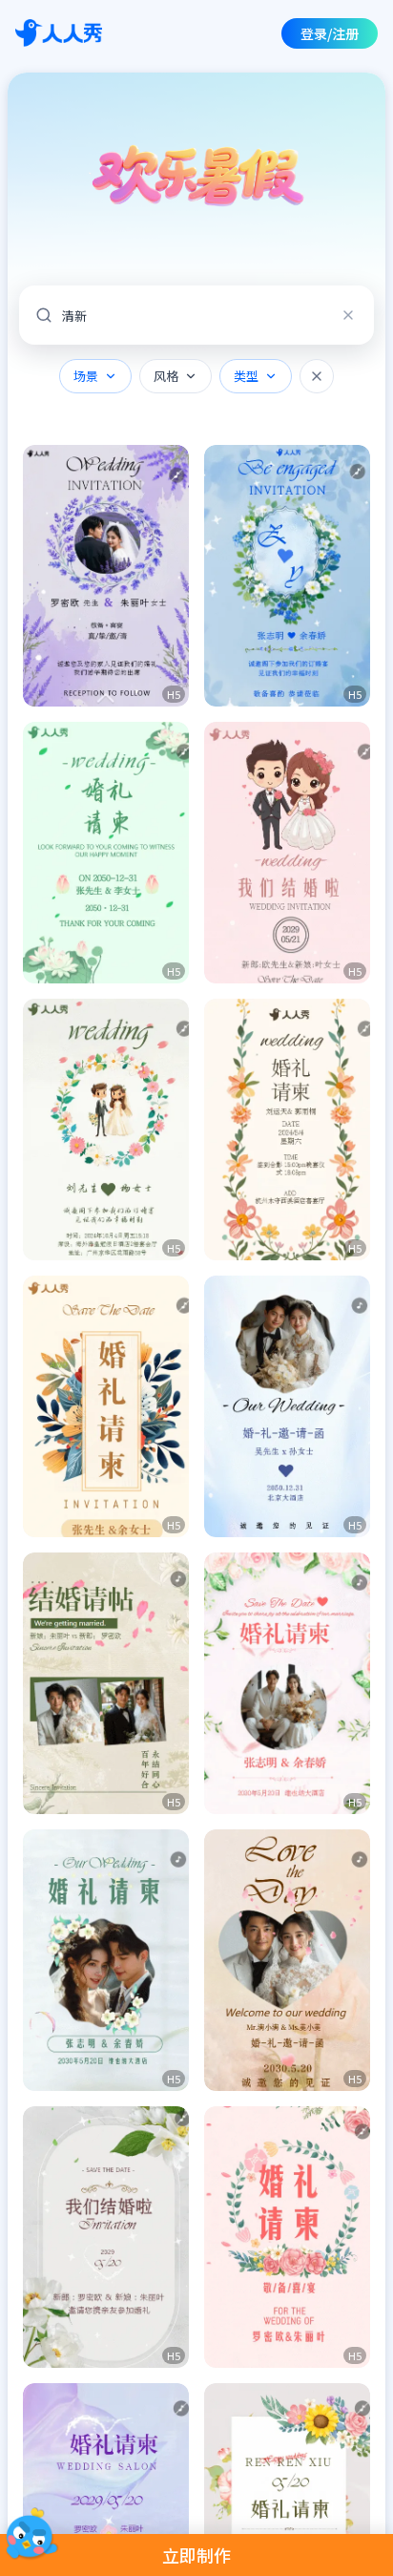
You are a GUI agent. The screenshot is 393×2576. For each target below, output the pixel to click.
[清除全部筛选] (317, 376)
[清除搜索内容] (348, 315)
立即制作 (196, 2555)
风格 (166, 376)
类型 (246, 376)
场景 (86, 376)
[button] (106, 576)
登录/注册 (330, 33)
